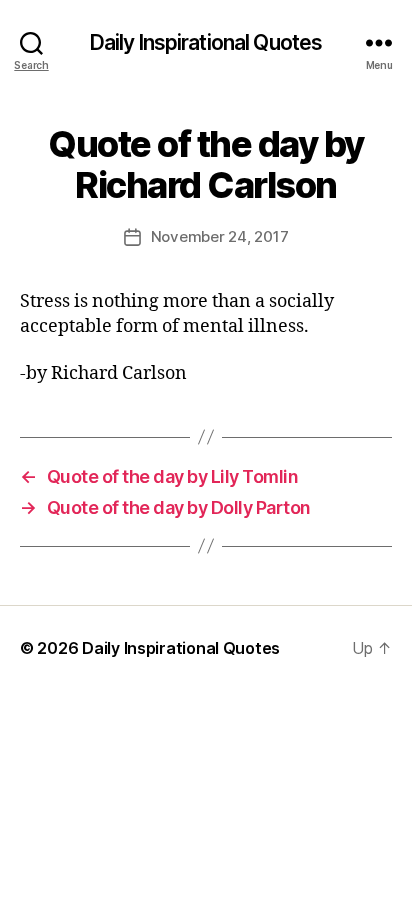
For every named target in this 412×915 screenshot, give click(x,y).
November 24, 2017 (220, 236)
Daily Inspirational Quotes (206, 42)
